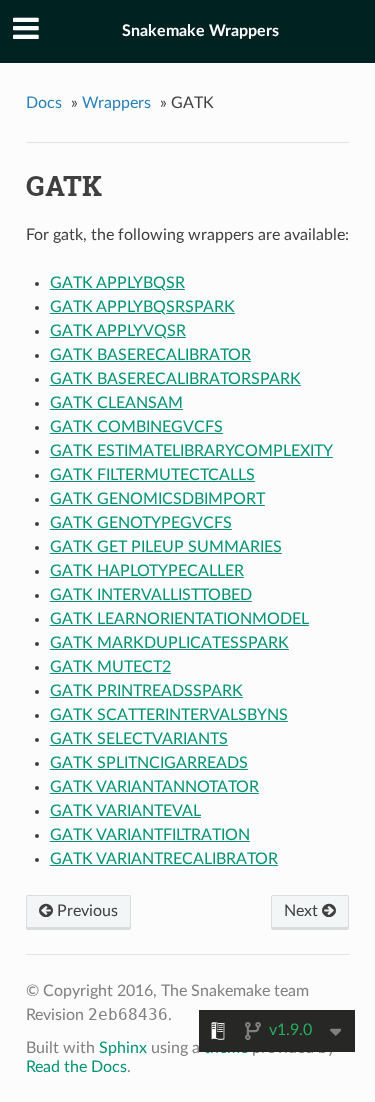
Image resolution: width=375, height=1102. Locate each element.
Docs (44, 103)
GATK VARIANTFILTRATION (150, 835)
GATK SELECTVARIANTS (139, 739)
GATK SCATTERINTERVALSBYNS (169, 715)
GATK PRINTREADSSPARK (146, 691)
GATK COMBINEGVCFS (136, 427)
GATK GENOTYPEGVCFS (141, 523)
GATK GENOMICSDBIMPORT (157, 499)
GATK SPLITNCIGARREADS (149, 763)
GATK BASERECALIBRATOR (150, 355)
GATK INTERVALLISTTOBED (151, 595)
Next (303, 911)
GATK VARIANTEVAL (125, 811)
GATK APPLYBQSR (117, 283)
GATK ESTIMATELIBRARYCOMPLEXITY (191, 451)
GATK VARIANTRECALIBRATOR (164, 859)
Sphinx (123, 1048)
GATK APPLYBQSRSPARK (142, 307)
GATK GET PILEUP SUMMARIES (166, 547)
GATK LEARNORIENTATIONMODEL (179, 619)
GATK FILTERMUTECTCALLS (152, 475)
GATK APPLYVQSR (118, 331)
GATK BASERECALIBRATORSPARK (175, 379)
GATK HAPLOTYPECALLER (147, 571)
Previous (85, 911)
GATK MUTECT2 (110, 667)
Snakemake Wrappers (200, 31)
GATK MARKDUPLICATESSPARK (169, 643)
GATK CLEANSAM (116, 403)
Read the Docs (76, 1067)
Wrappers (116, 103)
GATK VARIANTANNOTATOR (154, 787)
